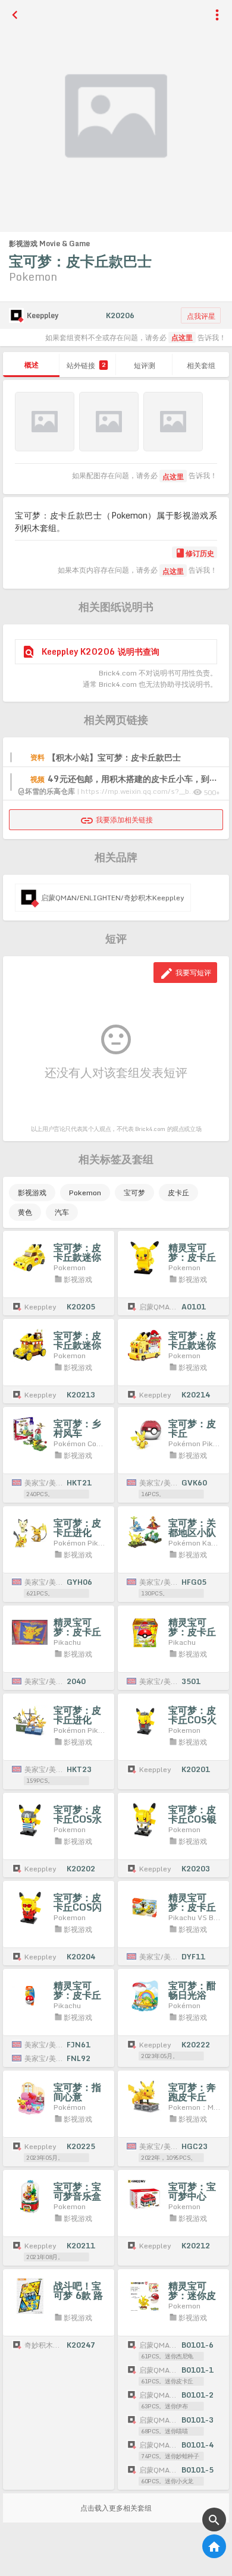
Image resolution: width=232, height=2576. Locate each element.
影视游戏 (32, 1193)
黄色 (25, 1212)
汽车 (62, 1212)
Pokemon (85, 1193)
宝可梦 (134, 1193)
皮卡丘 (178, 1193)
